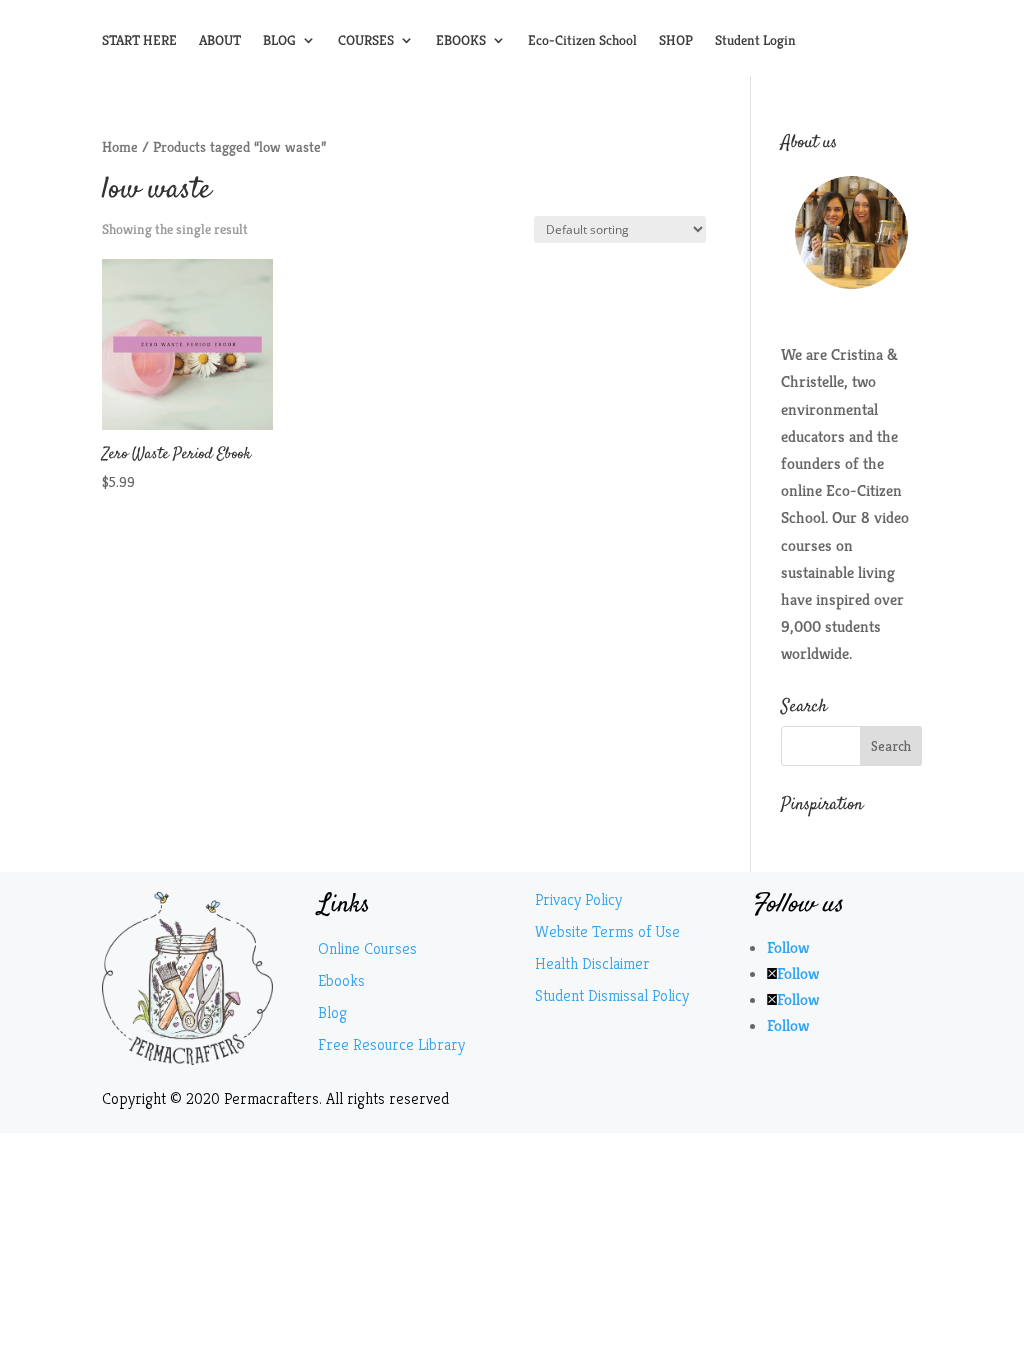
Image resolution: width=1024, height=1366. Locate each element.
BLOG (279, 41)
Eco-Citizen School (582, 41)
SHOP (676, 41)
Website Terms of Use (607, 931)
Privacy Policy (578, 899)
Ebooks (341, 980)
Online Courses (367, 948)
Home (120, 147)
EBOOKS (461, 41)
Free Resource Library (391, 1044)
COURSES (366, 41)
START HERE (139, 41)
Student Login (755, 41)
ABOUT (220, 41)
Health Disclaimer (592, 963)
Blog (332, 1012)
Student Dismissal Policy (612, 995)
